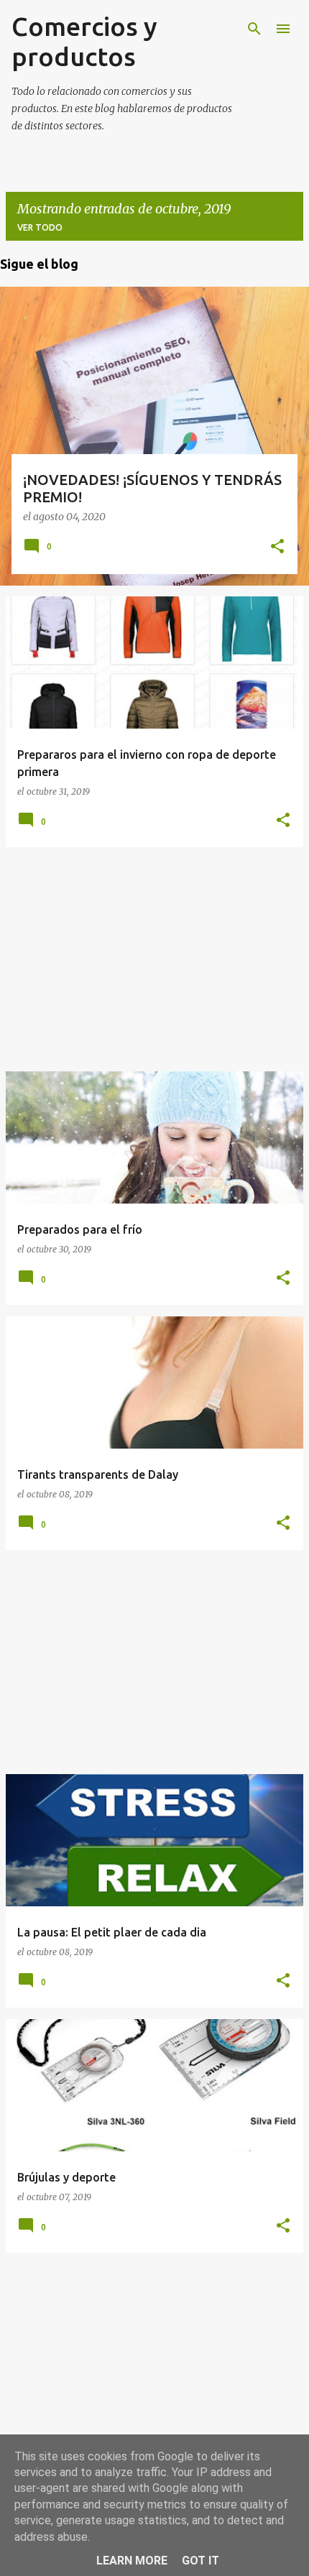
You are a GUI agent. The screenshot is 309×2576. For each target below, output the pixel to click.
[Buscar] (254, 29)
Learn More (132, 2561)
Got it (200, 2561)
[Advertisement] (154, 959)
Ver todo (40, 227)
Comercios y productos (84, 41)
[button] (277, 548)
